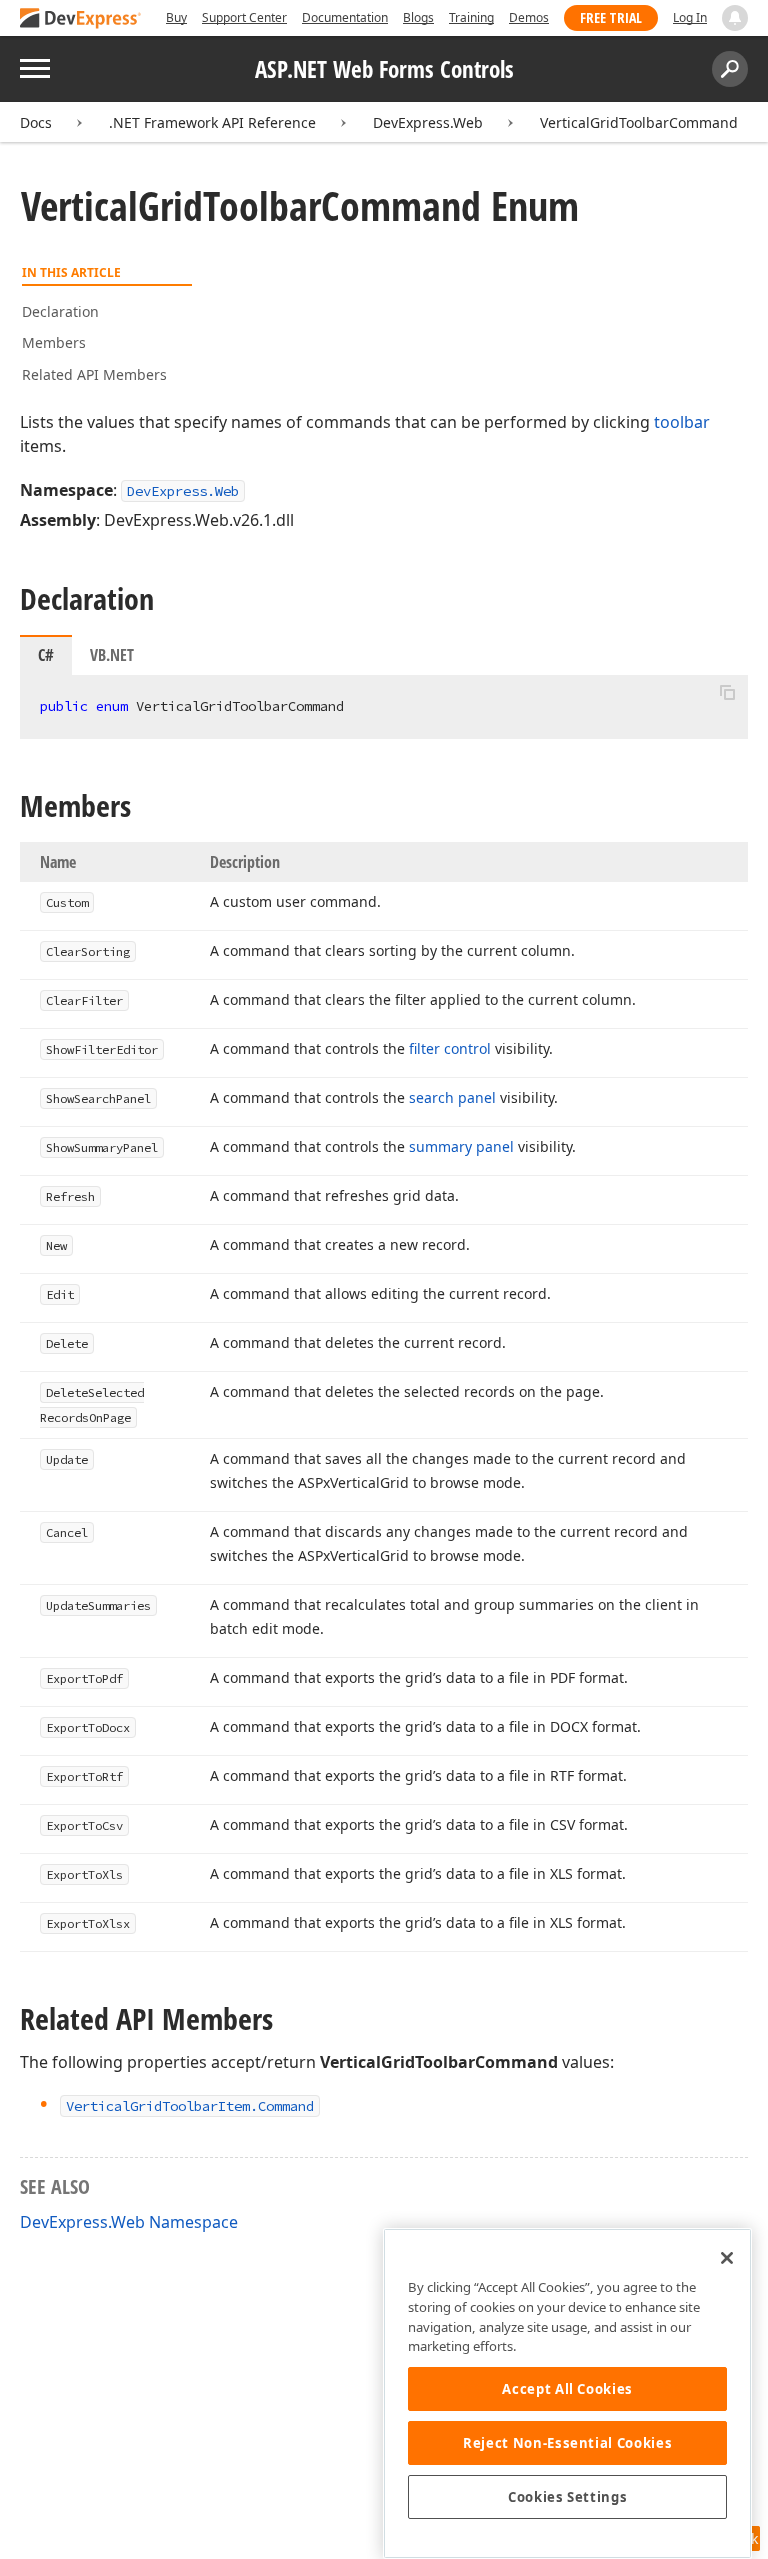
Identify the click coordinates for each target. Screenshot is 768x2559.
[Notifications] (735, 18)
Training (471, 17)
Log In (690, 17)
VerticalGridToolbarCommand (639, 122)
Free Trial (611, 17)
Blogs (418, 17)
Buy (176, 17)
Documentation (345, 17)
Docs (36, 122)
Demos (529, 17)
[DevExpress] (81, 19)
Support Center (244, 17)
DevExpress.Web (428, 122)
